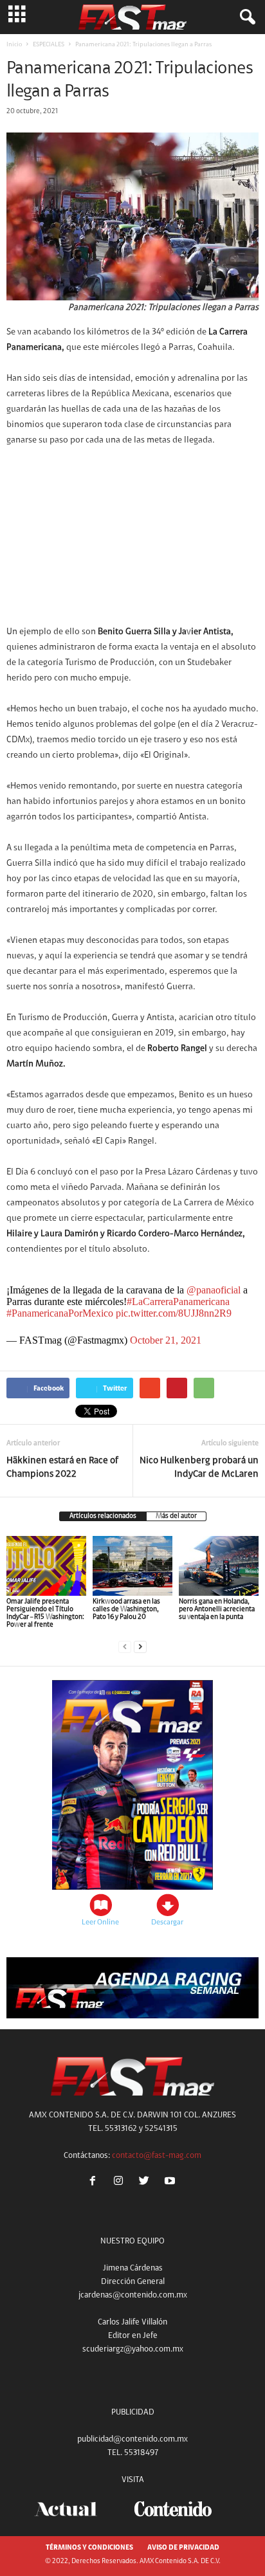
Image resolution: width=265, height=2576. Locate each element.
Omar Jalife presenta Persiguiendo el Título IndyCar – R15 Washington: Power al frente (45, 1613)
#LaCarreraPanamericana (178, 1302)
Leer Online (100, 1923)
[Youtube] (171, 2183)
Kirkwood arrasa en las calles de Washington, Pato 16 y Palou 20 (126, 1610)
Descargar (167, 1923)
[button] (245, 17)
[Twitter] (147, 2183)
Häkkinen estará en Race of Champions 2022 (62, 1468)
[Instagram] (121, 2183)
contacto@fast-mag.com (157, 2156)
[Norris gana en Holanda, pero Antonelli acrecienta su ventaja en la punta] (219, 1566)
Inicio (14, 45)
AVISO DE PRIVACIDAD (183, 2548)
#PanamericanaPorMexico (60, 1313)
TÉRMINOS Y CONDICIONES (89, 2548)
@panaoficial (214, 1290)
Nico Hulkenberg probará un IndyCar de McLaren (199, 1468)
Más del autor (176, 1516)
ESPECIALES (49, 45)
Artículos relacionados (103, 1516)
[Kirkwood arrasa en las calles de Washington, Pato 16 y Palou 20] (132, 1566)
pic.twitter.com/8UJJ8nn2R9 (174, 1313)
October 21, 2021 (166, 1340)
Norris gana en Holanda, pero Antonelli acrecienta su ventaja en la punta (217, 1610)
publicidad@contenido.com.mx (132, 2439)
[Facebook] (95, 2183)
